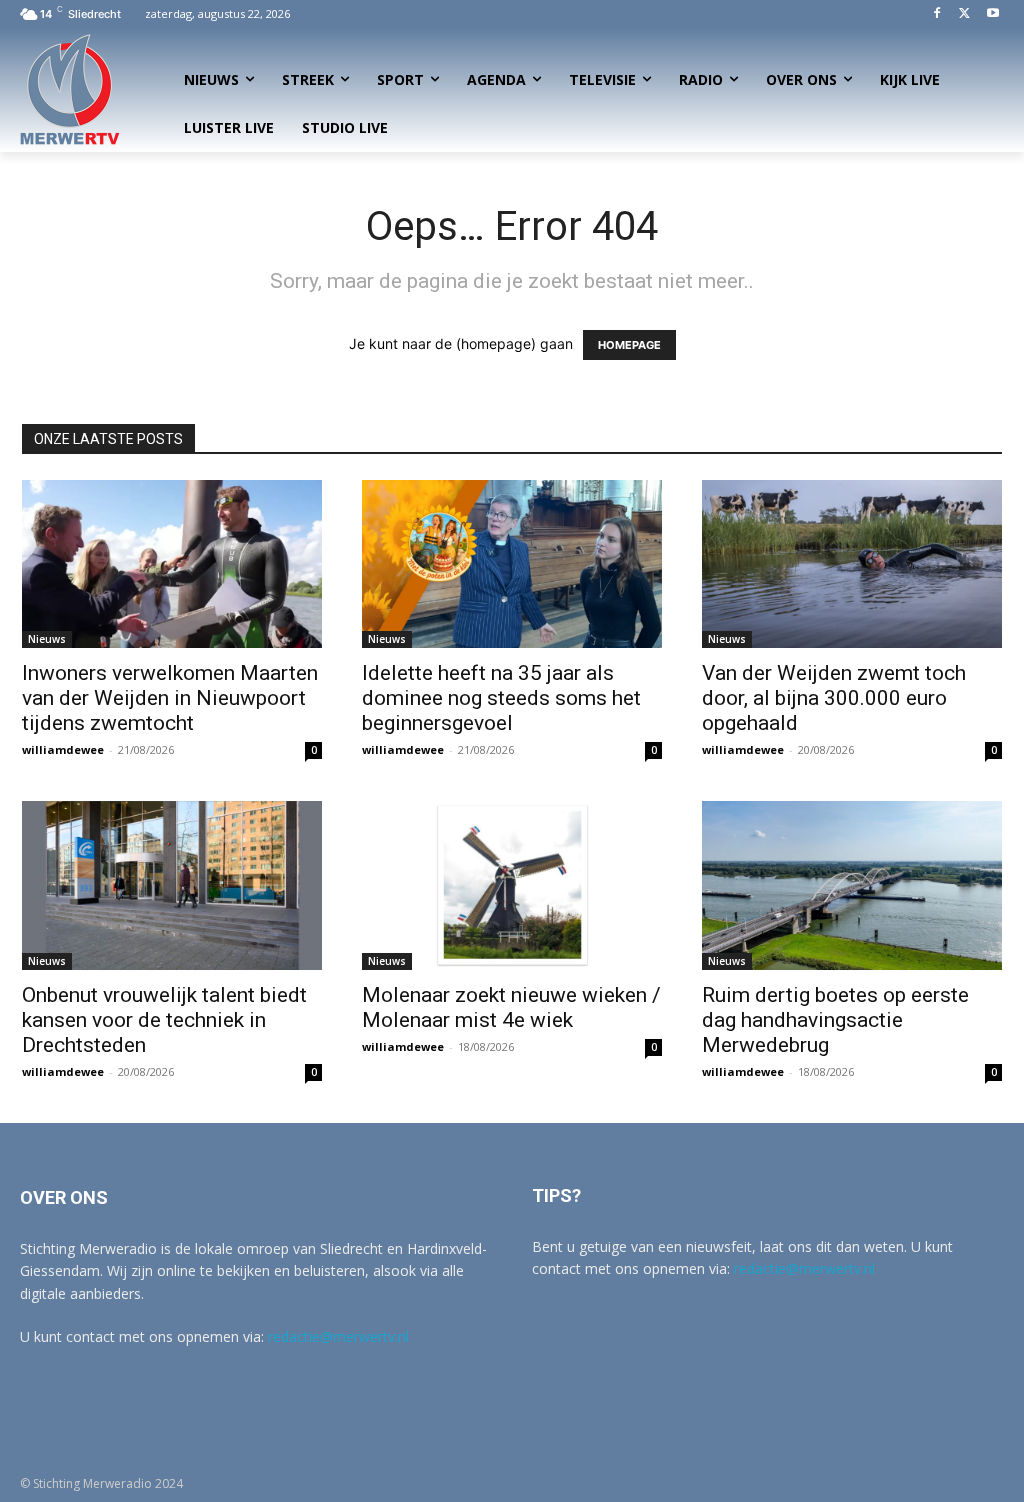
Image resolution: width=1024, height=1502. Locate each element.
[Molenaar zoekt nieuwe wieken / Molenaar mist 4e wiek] (512, 885)
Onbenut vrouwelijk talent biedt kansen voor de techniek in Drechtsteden (164, 1020)
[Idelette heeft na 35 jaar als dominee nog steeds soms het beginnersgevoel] (512, 564)
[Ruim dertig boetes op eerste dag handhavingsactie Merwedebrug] (852, 885)
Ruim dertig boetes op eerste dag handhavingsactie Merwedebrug (835, 1020)
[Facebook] (937, 14)
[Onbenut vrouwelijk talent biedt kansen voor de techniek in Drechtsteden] (172, 885)
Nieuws (47, 639)
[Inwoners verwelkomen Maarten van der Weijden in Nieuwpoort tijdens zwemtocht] (172, 564)
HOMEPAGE (629, 345)
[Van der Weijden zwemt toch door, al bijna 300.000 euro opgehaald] (852, 564)
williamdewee (63, 749)
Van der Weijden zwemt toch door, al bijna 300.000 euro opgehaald (834, 698)
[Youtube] (992, 14)
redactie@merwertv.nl (338, 1336)
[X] (964, 14)
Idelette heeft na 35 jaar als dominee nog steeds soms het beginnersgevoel (501, 698)
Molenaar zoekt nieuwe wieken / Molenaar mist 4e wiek (511, 1007)
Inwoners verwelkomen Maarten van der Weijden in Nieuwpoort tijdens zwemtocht (170, 698)
